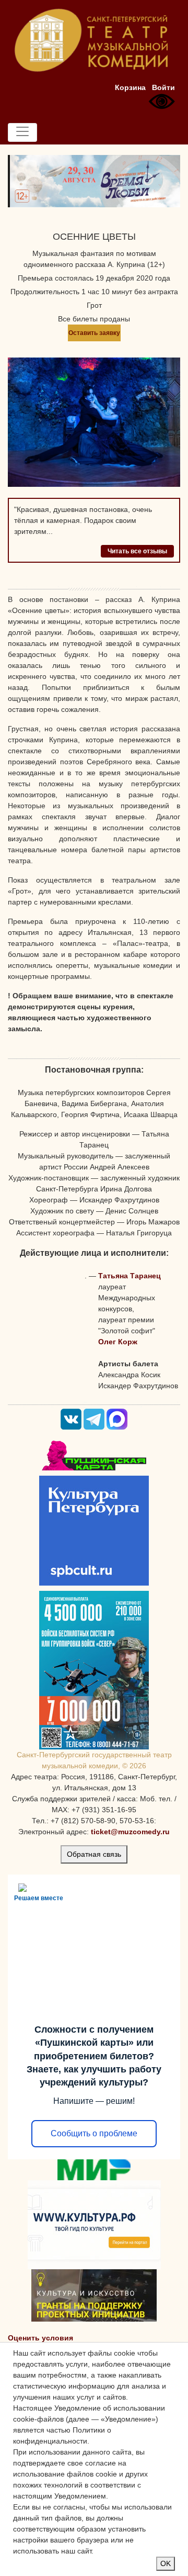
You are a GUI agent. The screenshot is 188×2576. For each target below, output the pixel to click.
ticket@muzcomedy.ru (130, 1832)
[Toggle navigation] (22, 132)
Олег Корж (118, 1342)
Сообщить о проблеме (94, 2133)
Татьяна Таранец (130, 1276)
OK (166, 2563)
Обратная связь (94, 1854)
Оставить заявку (94, 333)
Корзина (130, 87)
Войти (163, 87)
